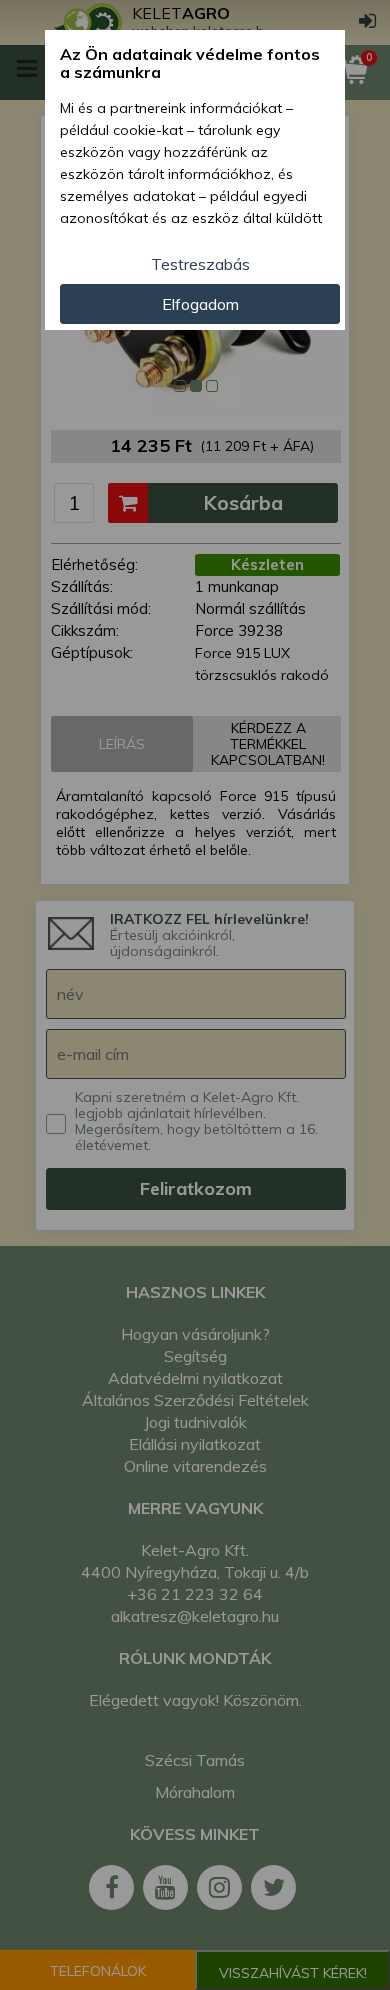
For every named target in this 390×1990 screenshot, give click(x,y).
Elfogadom (200, 304)
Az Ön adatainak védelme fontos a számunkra (190, 63)
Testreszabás (200, 264)
